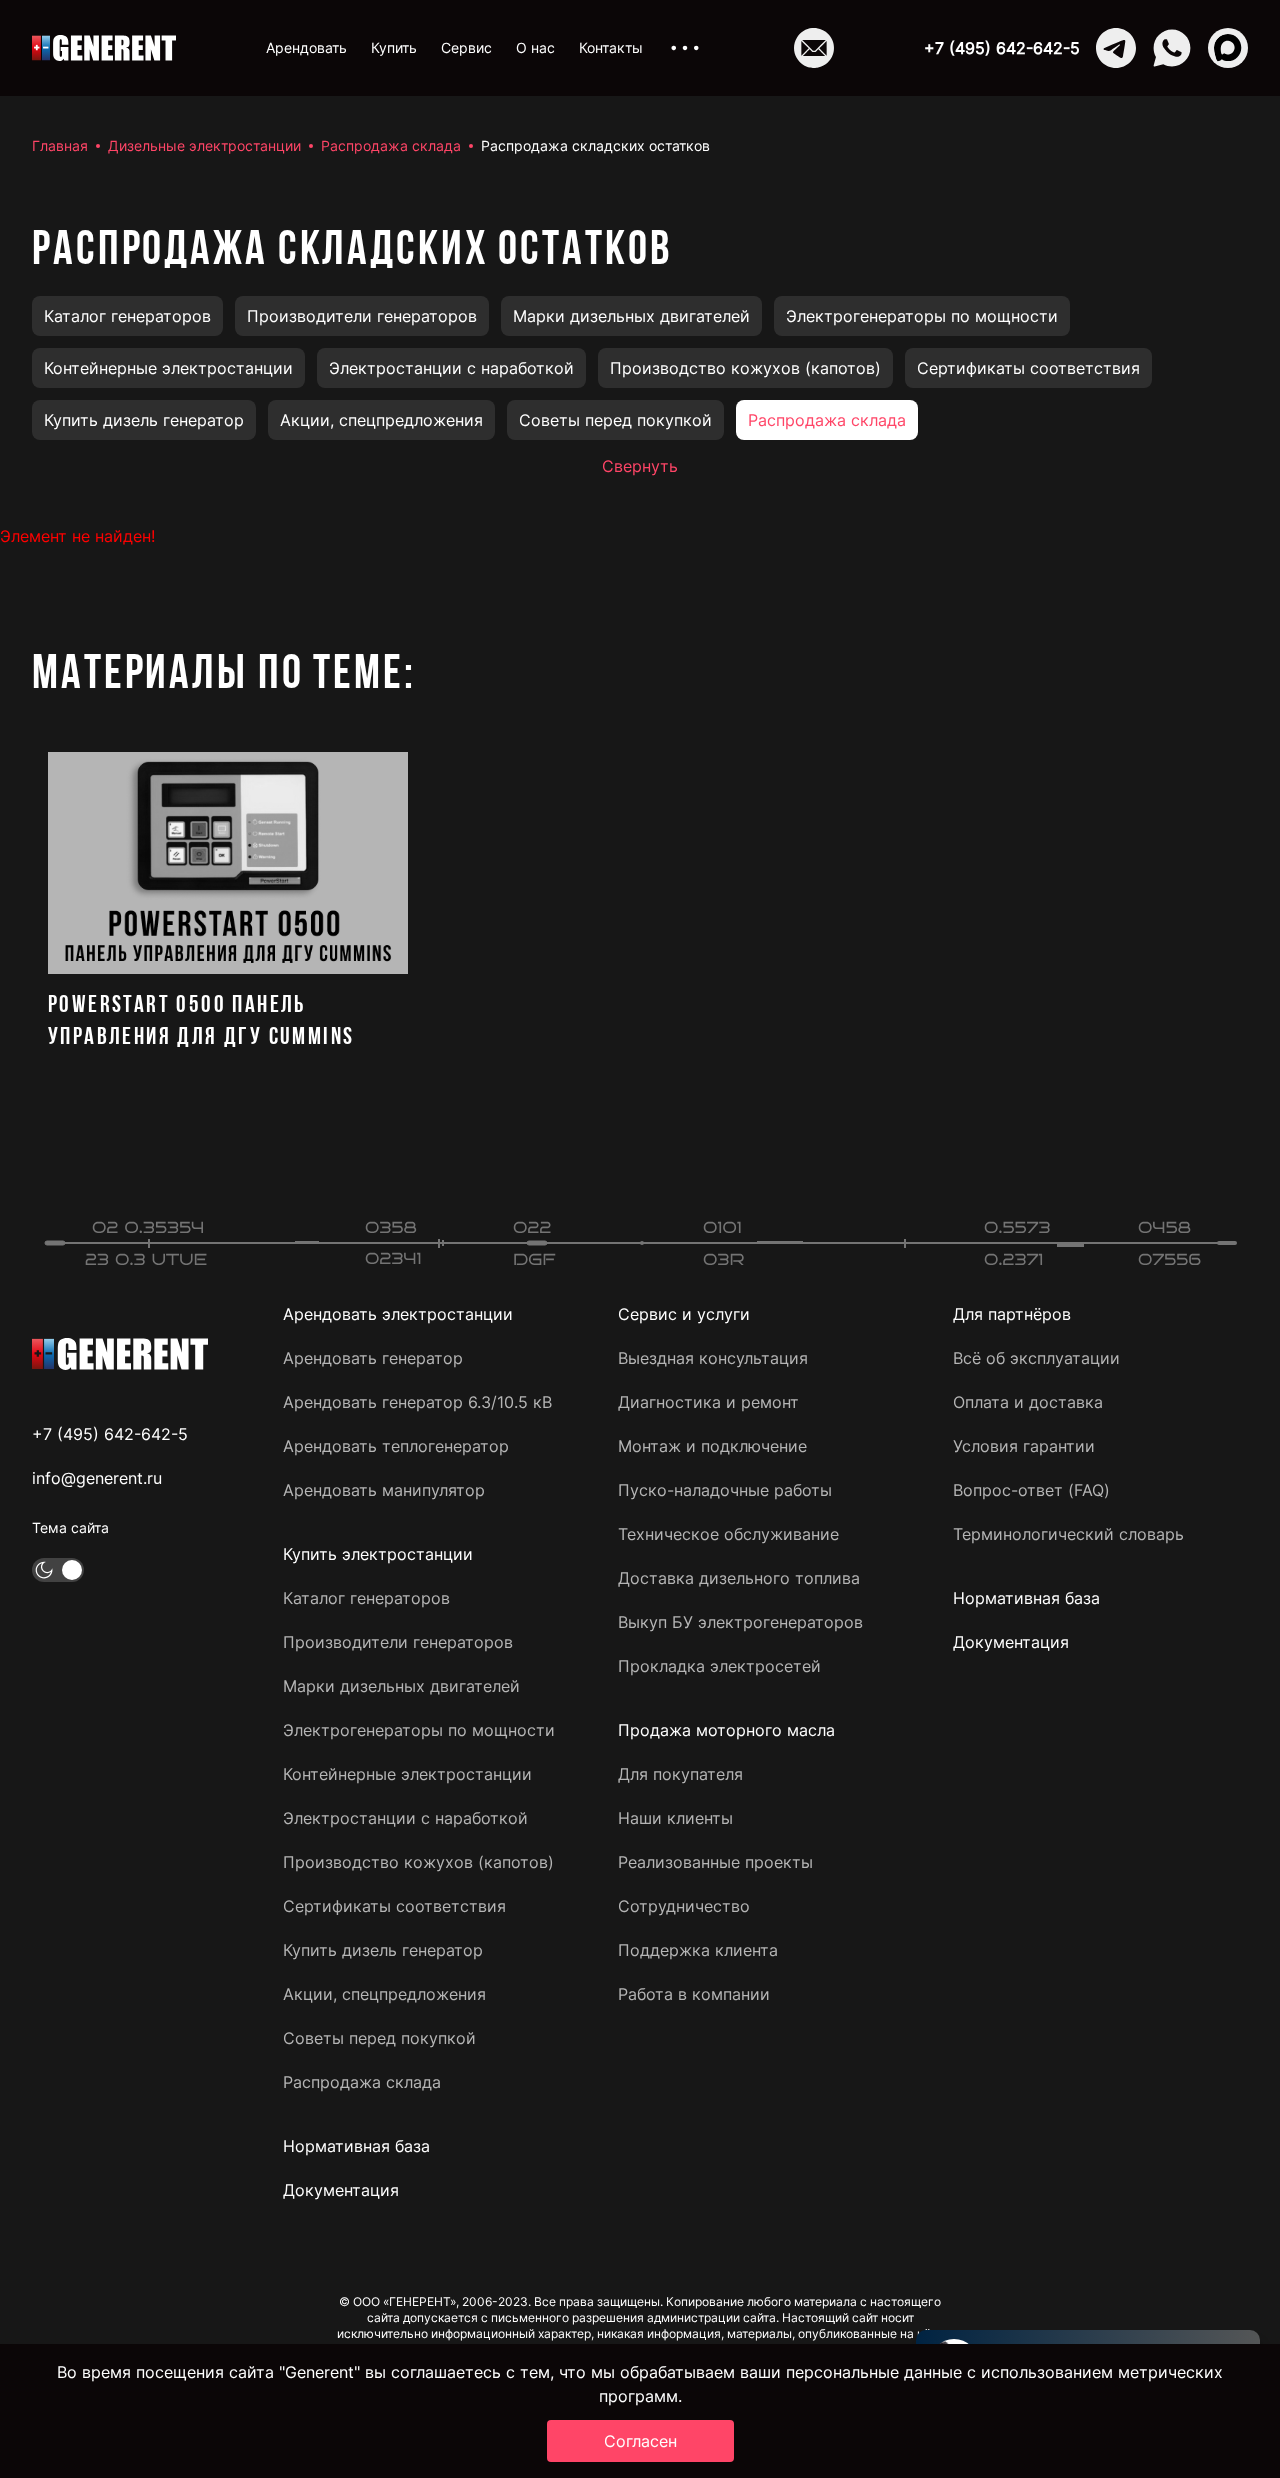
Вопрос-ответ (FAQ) (1031, 1490)
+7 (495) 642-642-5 (1002, 48)
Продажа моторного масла (726, 1730)
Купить (394, 47)
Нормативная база (356, 2146)
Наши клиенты (675, 1818)
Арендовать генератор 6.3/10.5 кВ (417, 1402)
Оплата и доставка (1028, 1402)
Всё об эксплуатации (1036, 1358)
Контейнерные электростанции (168, 368)
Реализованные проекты (715, 1862)
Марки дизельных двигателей (631, 316)
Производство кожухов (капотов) (745, 368)
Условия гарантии (1024, 1446)
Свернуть (640, 466)
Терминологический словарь (1068, 1534)
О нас (535, 47)
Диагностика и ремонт (708, 1402)
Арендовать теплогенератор (396, 1446)
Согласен (640, 2441)
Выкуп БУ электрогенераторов (740, 1622)
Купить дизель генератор (144, 420)
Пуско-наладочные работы (725, 1490)
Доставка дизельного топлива (739, 1578)
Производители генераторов (362, 316)
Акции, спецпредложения (381, 420)
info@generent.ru (97, 1478)
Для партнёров (1012, 1314)
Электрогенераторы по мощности (922, 316)
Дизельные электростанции (204, 145)
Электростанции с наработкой (451, 368)
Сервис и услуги (684, 1314)
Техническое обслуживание (728, 1534)
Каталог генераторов (127, 316)
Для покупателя (680, 1774)
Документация (341, 2190)
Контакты (611, 47)
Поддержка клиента (698, 1950)
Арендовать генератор (373, 1358)
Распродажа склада (391, 145)
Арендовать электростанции (398, 1314)
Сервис (466, 47)
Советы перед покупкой (615, 420)
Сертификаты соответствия (1028, 368)
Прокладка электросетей (719, 1666)
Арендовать (306, 47)
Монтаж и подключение (712, 1446)
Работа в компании (694, 1994)
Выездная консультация (713, 1358)
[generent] (104, 48)
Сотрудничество (684, 1906)
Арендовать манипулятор (384, 1490)
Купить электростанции (378, 1554)
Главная (60, 145)
